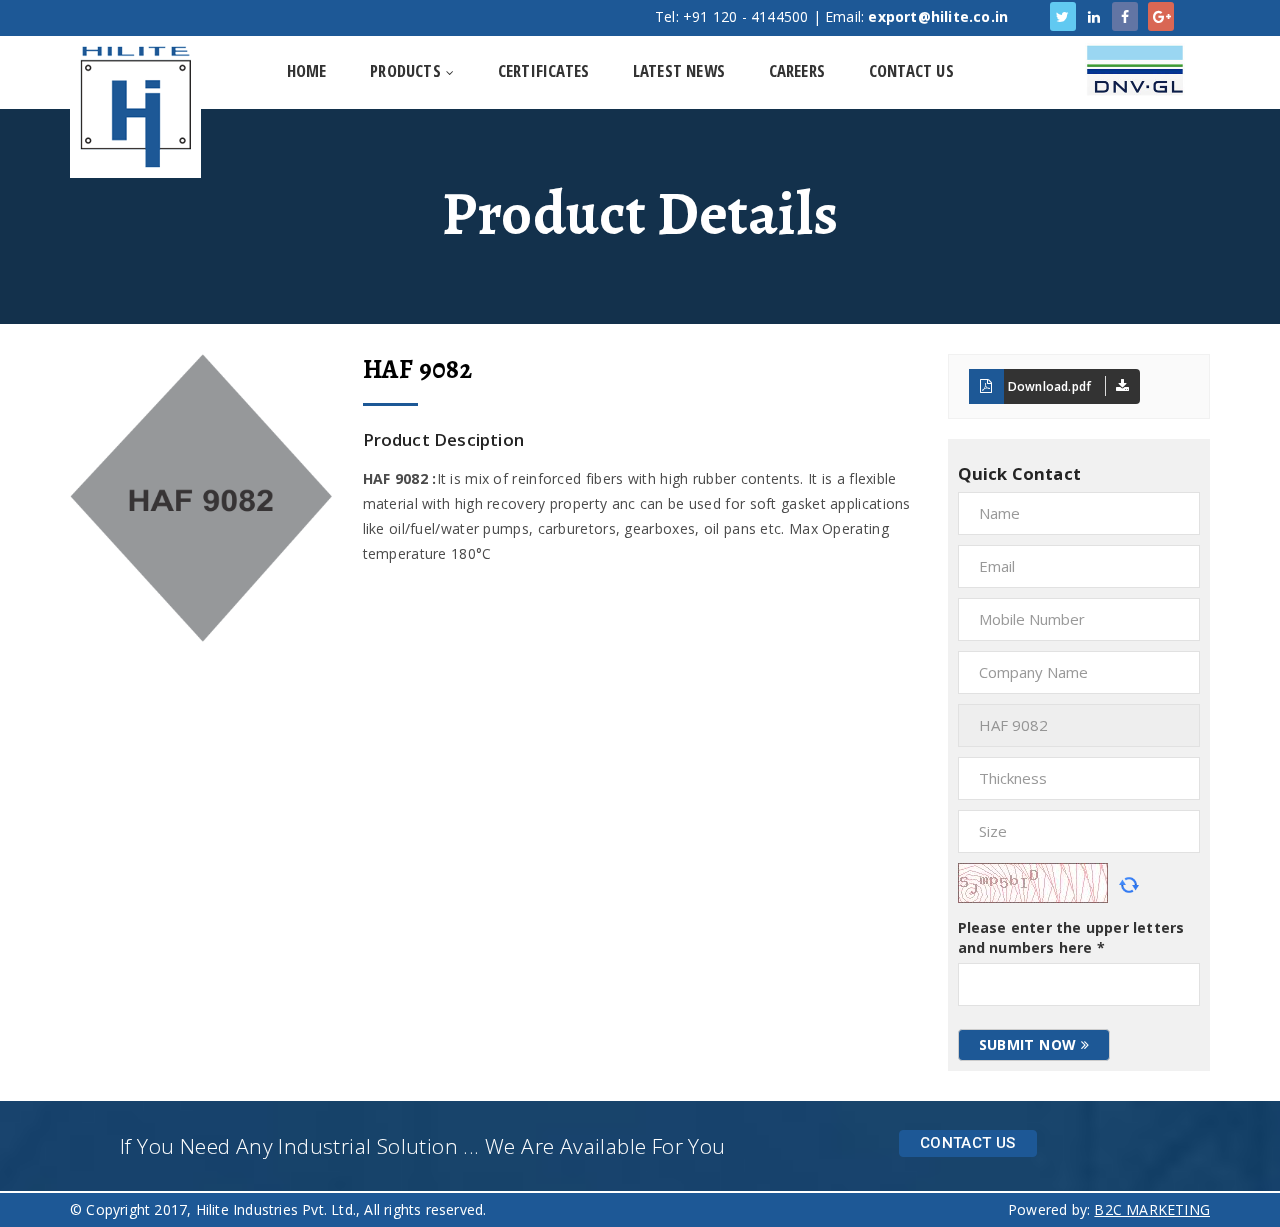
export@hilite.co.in (938, 16)
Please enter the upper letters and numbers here (1071, 937)
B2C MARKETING (1152, 1209)
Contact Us (968, 1143)
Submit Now (1030, 1044)
